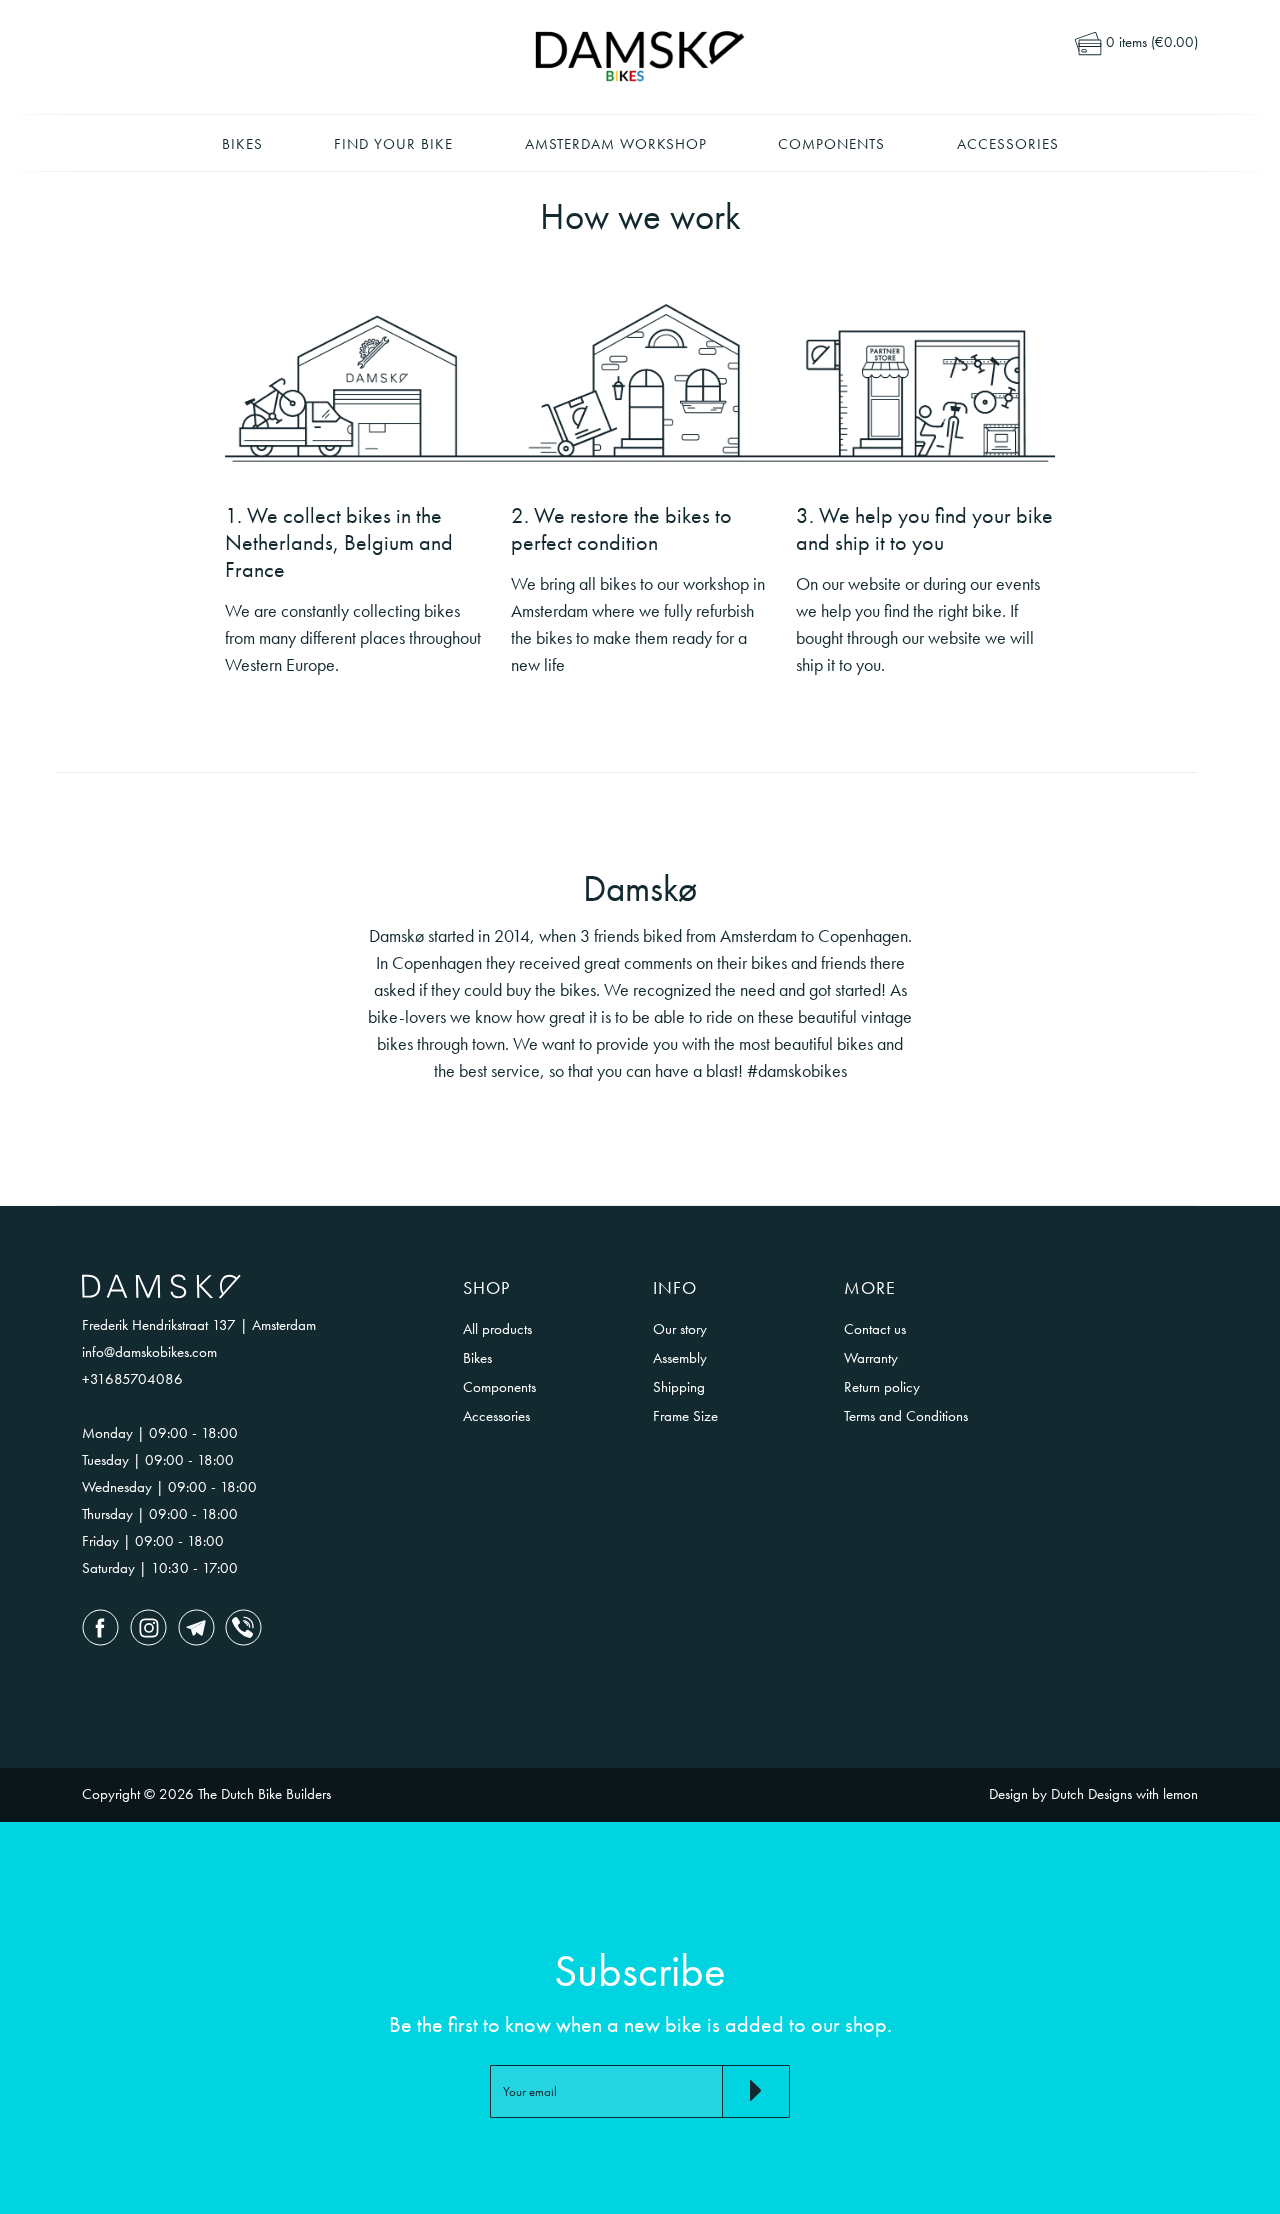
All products (497, 1329)
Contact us (875, 1329)
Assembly (680, 1358)
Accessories (1008, 144)
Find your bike (393, 144)
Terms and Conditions (906, 1416)
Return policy (882, 1387)
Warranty (871, 1358)
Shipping (679, 1387)
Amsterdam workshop (616, 144)
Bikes (242, 144)
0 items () (1150, 42)
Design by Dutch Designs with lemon (1093, 1794)
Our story (680, 1329)
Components (831, 144)
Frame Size (685, 1416)
